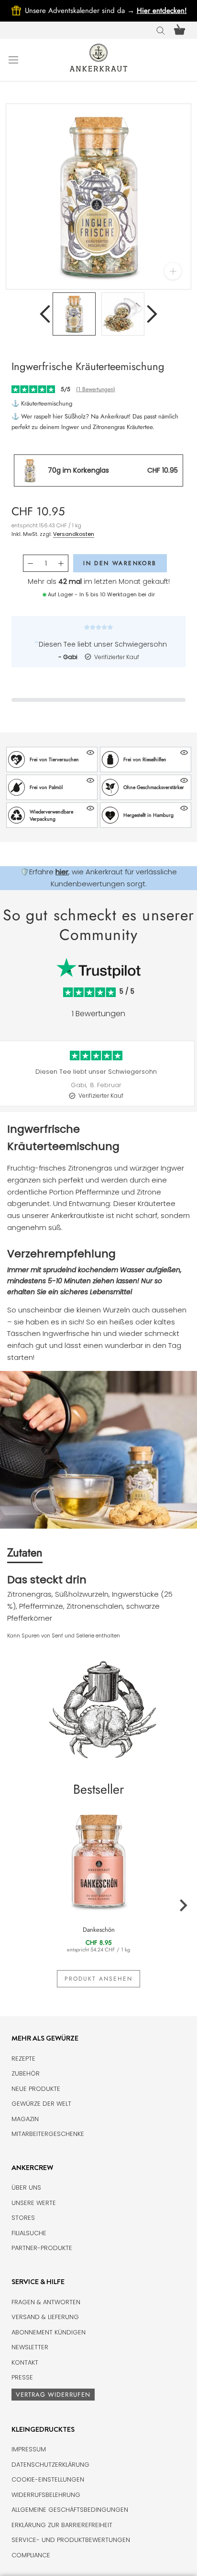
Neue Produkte (36, 2089)
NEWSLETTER (30, 2347)
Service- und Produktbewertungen (71, 2540)
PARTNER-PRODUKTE (42, 2248)
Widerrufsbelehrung (46, 2495)
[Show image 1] (74, 314)
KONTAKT (25, 2362)
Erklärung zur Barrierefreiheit (62, 2525)
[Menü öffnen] (13, 59)
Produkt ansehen (98, 1979)
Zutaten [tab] (25, 1552)
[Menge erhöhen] (61, 563)
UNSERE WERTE (34, 2203)
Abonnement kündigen (49, 2332)
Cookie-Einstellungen (48, 2479)
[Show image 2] (123, 314)
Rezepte (23, 2059)
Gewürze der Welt (41, 2104)
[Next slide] (190, 1080)
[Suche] (161, 30)
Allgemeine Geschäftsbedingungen (70, 2510)
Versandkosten (74, 534)
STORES (23, 2218)
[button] (52, 760)
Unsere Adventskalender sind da (81, 11)
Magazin (25, 2119)
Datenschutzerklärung (50, 2465)
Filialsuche (29, 2233)
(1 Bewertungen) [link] (96, 389)
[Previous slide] (7, 1080)
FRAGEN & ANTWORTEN (46, 2302)
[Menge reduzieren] (30, 563)
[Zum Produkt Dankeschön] (98, 1860)
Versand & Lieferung (45, 2317)
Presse (22, 2377)
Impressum (29, 2449)
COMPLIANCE (31, 2555)
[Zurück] (45, 314)
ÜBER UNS (26, 2187)
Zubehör (26, 2073)
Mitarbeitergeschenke (48, 2134)
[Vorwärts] (152, 314)
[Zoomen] (173, 271)
